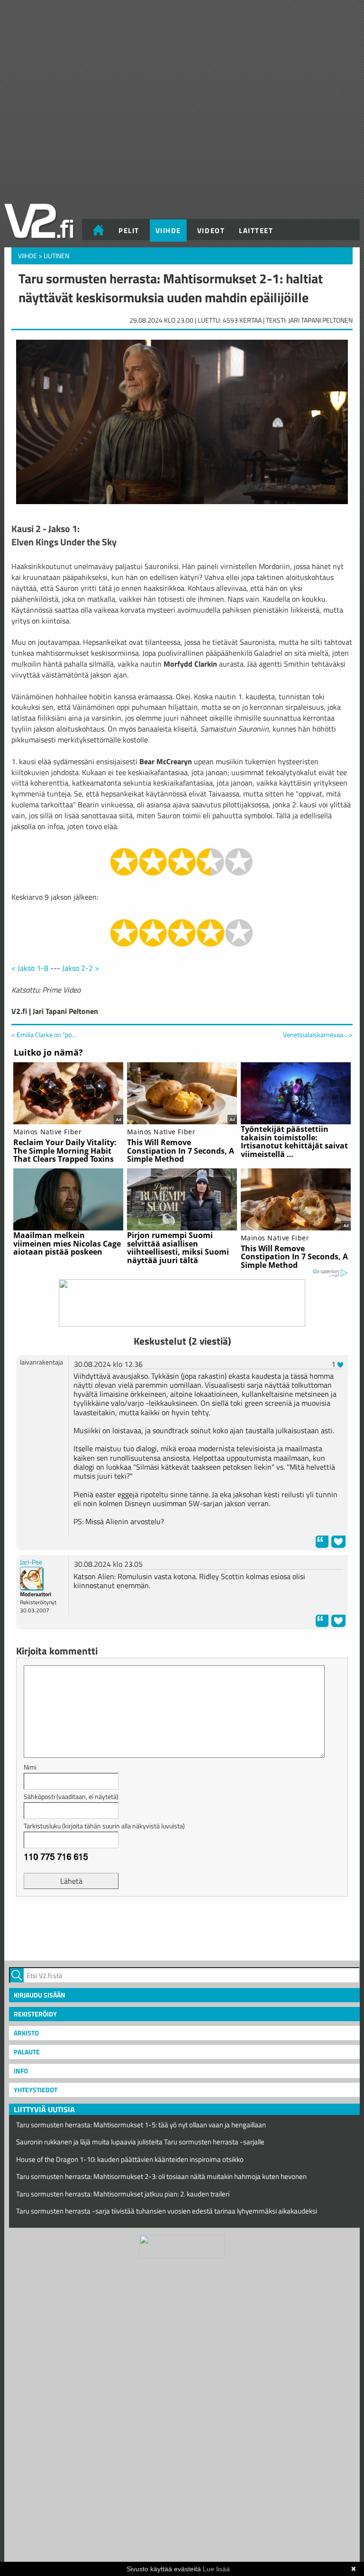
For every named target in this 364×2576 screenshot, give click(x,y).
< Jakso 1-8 (30, 968)
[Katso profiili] (32, 1578)
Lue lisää (216, 2569)
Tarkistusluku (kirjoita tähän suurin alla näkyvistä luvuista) (104, 1826)
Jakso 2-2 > (81, 968)
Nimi (30, 1767)
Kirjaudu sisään (40, 1995)
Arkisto (26, 2033)
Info (21, 2071)
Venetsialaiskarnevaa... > (318, 1035)
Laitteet (256, 230)
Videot (211, 230)
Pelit (129, 230)
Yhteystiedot (36, 2090)
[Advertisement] (182, 1927)
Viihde (168, 230)
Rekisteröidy (35, 2014)
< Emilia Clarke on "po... (44, 1035)
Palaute (27, 2052)
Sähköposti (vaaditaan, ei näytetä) (71, 1796)
